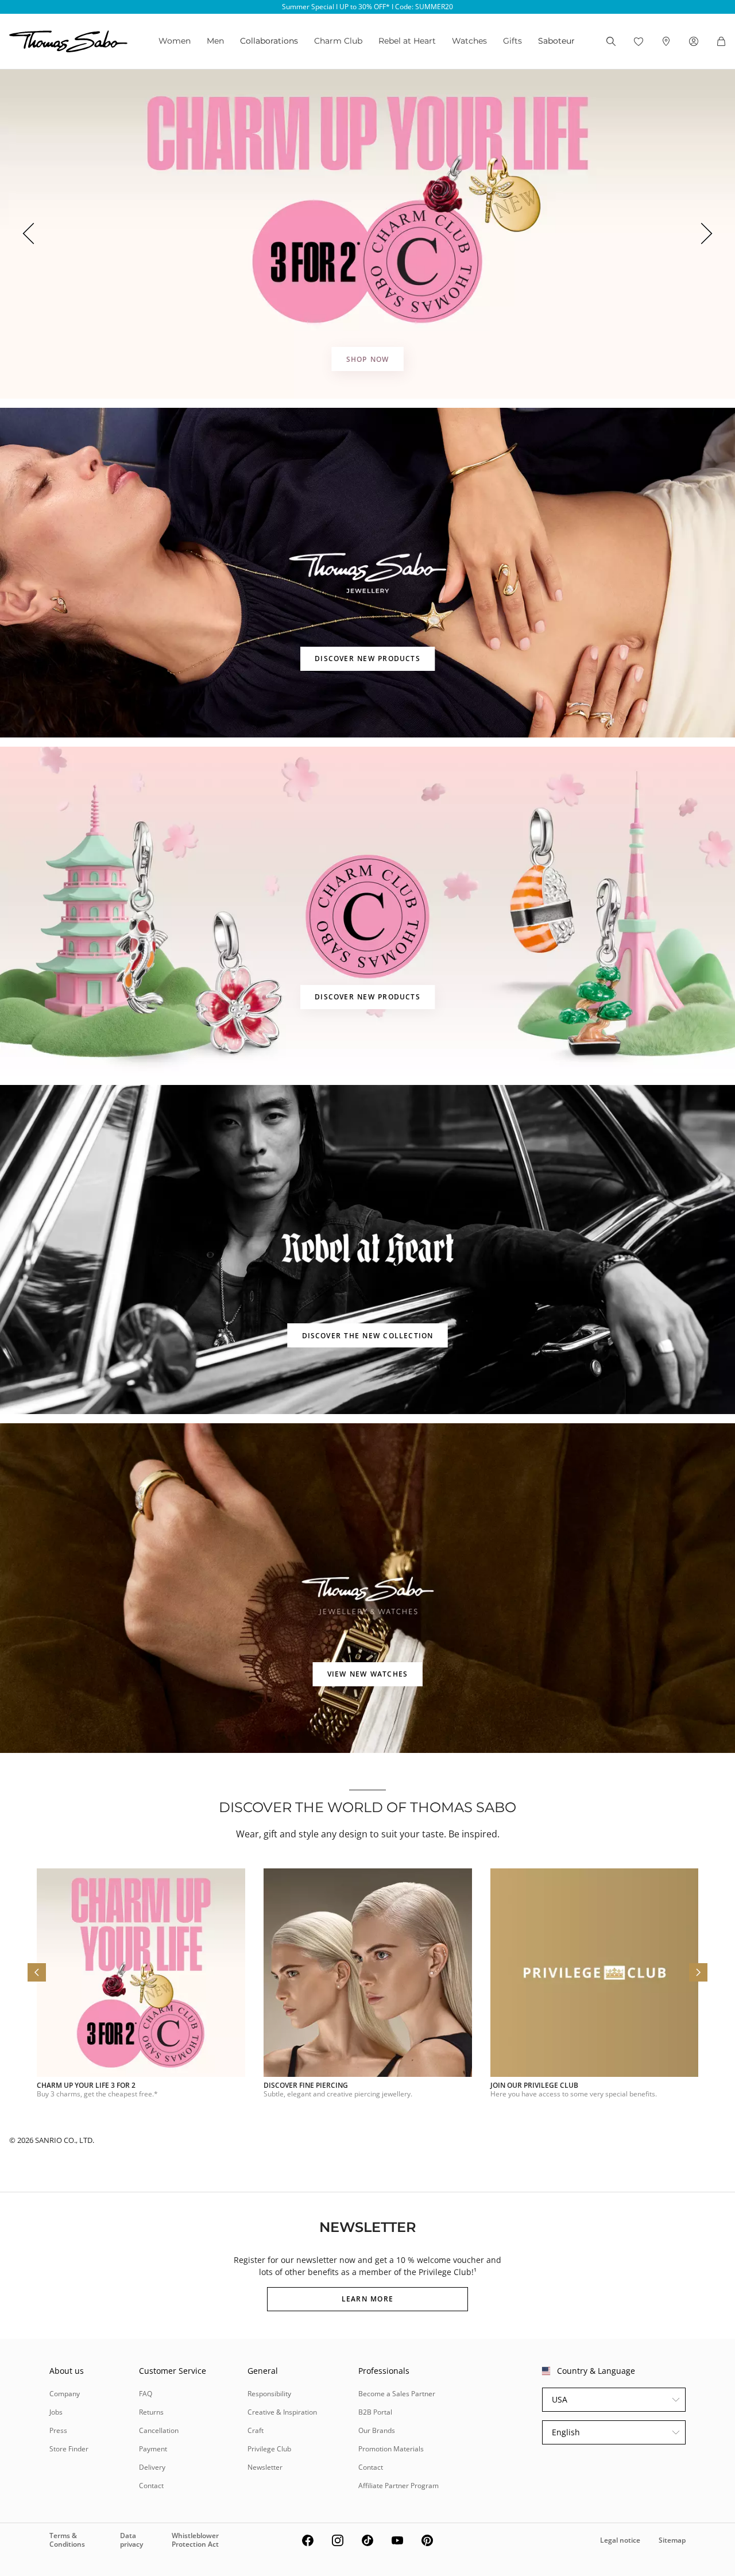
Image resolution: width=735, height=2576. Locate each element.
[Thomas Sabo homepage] (68, 41)
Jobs (56, 2412)
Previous (28, 234)
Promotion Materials (391, 2449)
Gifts (512, 41)
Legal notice (620, 2540)
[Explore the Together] (367, 234)
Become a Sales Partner (397, 2394)
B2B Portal (375, 2412)
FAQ (146, 2394)
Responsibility (269, 2394)
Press (58, 2430)
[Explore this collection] (367, 572)
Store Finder (69, 2449)
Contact (151, 2486)
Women (175, 41)
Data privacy (131, 2540)
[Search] (611, 41)
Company (65, 2394)
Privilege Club (269, 2449)
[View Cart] (721, 41)
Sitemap (672, 2540)
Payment (153, 2449)
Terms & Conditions (67, 2540)
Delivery (152, 2467)
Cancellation (159, 2430)
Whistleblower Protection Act (195, 2540)
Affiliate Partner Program (399, 2486)
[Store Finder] (666, 41)
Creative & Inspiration (282, 2412)
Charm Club (338, 41)
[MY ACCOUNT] (694, 41)
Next (707, 234)
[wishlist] (639, 41)
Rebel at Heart (407, 41)
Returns (151, 2412)
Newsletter (265, 2467)
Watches (469, 41)
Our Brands (377, 2430)
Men (215, 41)
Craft (256, 2430)
